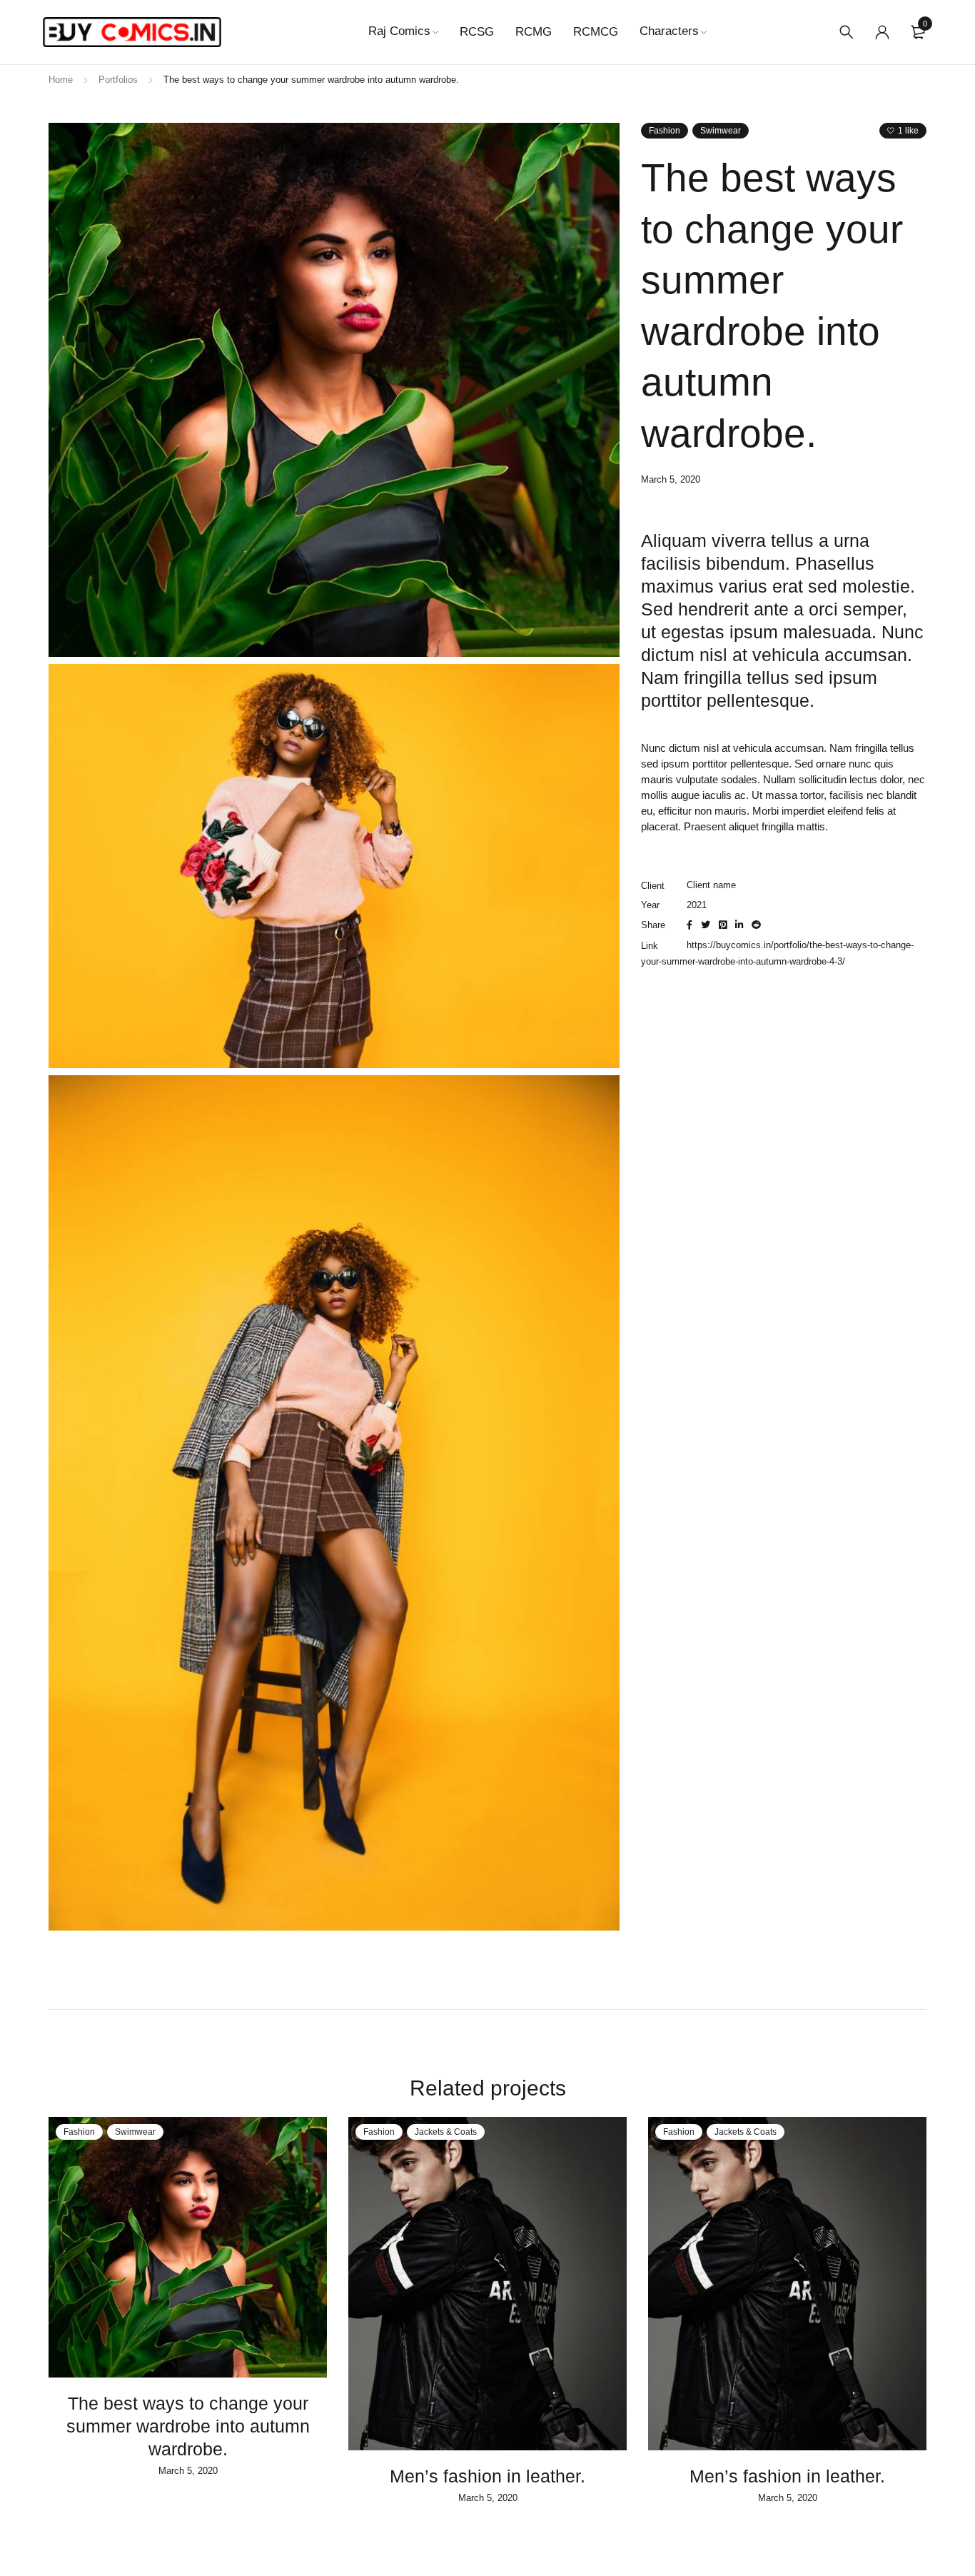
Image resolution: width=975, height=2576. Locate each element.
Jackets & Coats (446, 2132)
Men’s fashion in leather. (487, 2476)
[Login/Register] (882, 32)
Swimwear (721, 131)
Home (61, 80)
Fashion (665, 131)
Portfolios (118, 80)
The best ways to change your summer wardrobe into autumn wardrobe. (188, 2426)
